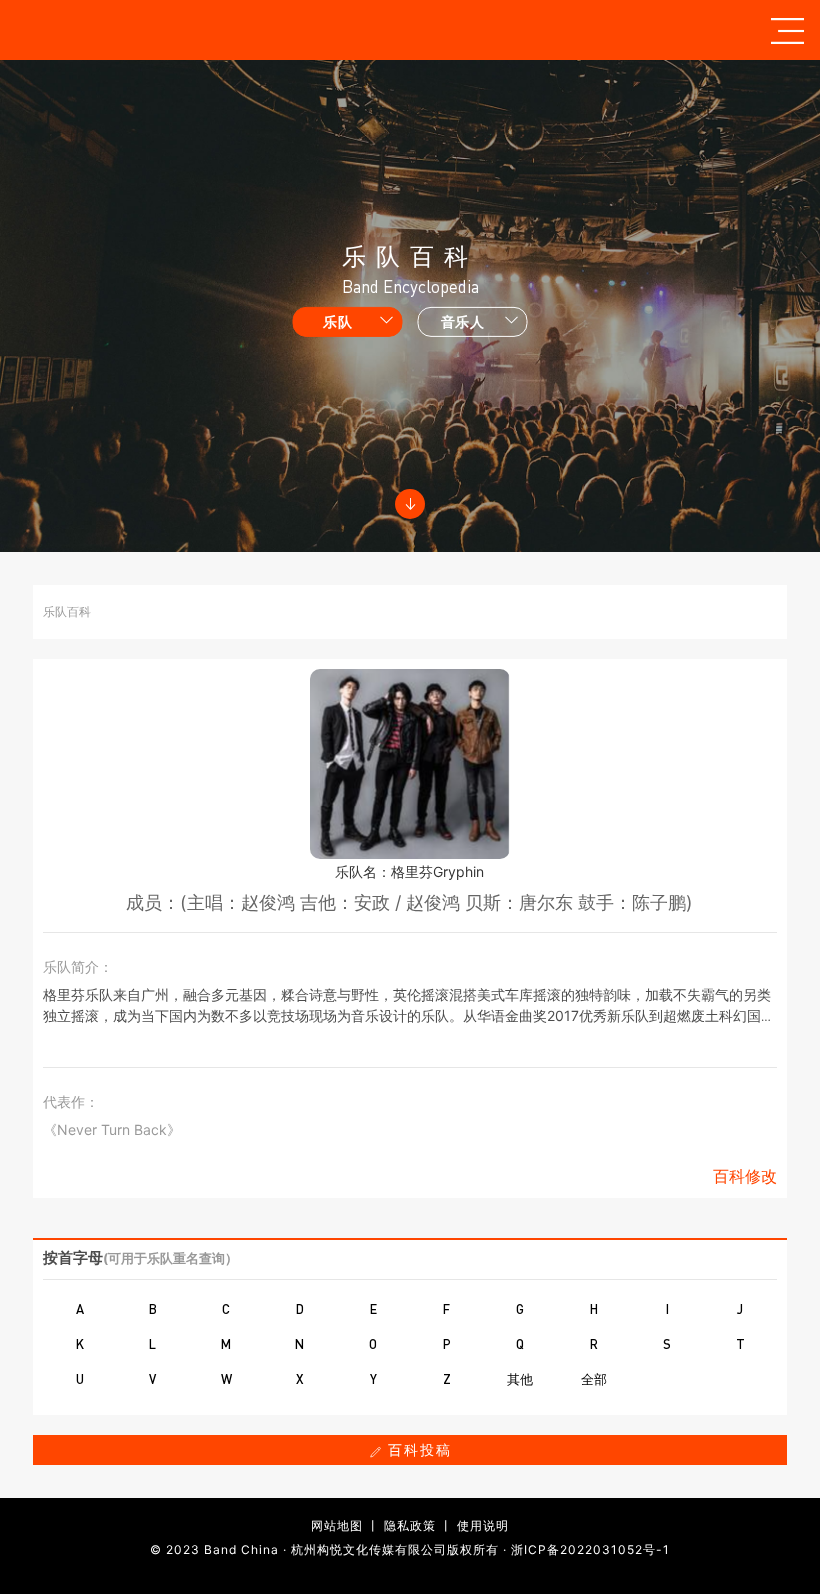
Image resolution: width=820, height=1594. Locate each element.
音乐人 (463, 321)
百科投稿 (417, 1449)
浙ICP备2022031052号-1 (590, 1549)
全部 (594, 1379)
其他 (520, 1379)
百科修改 (745, 1176)
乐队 (337, 321)
